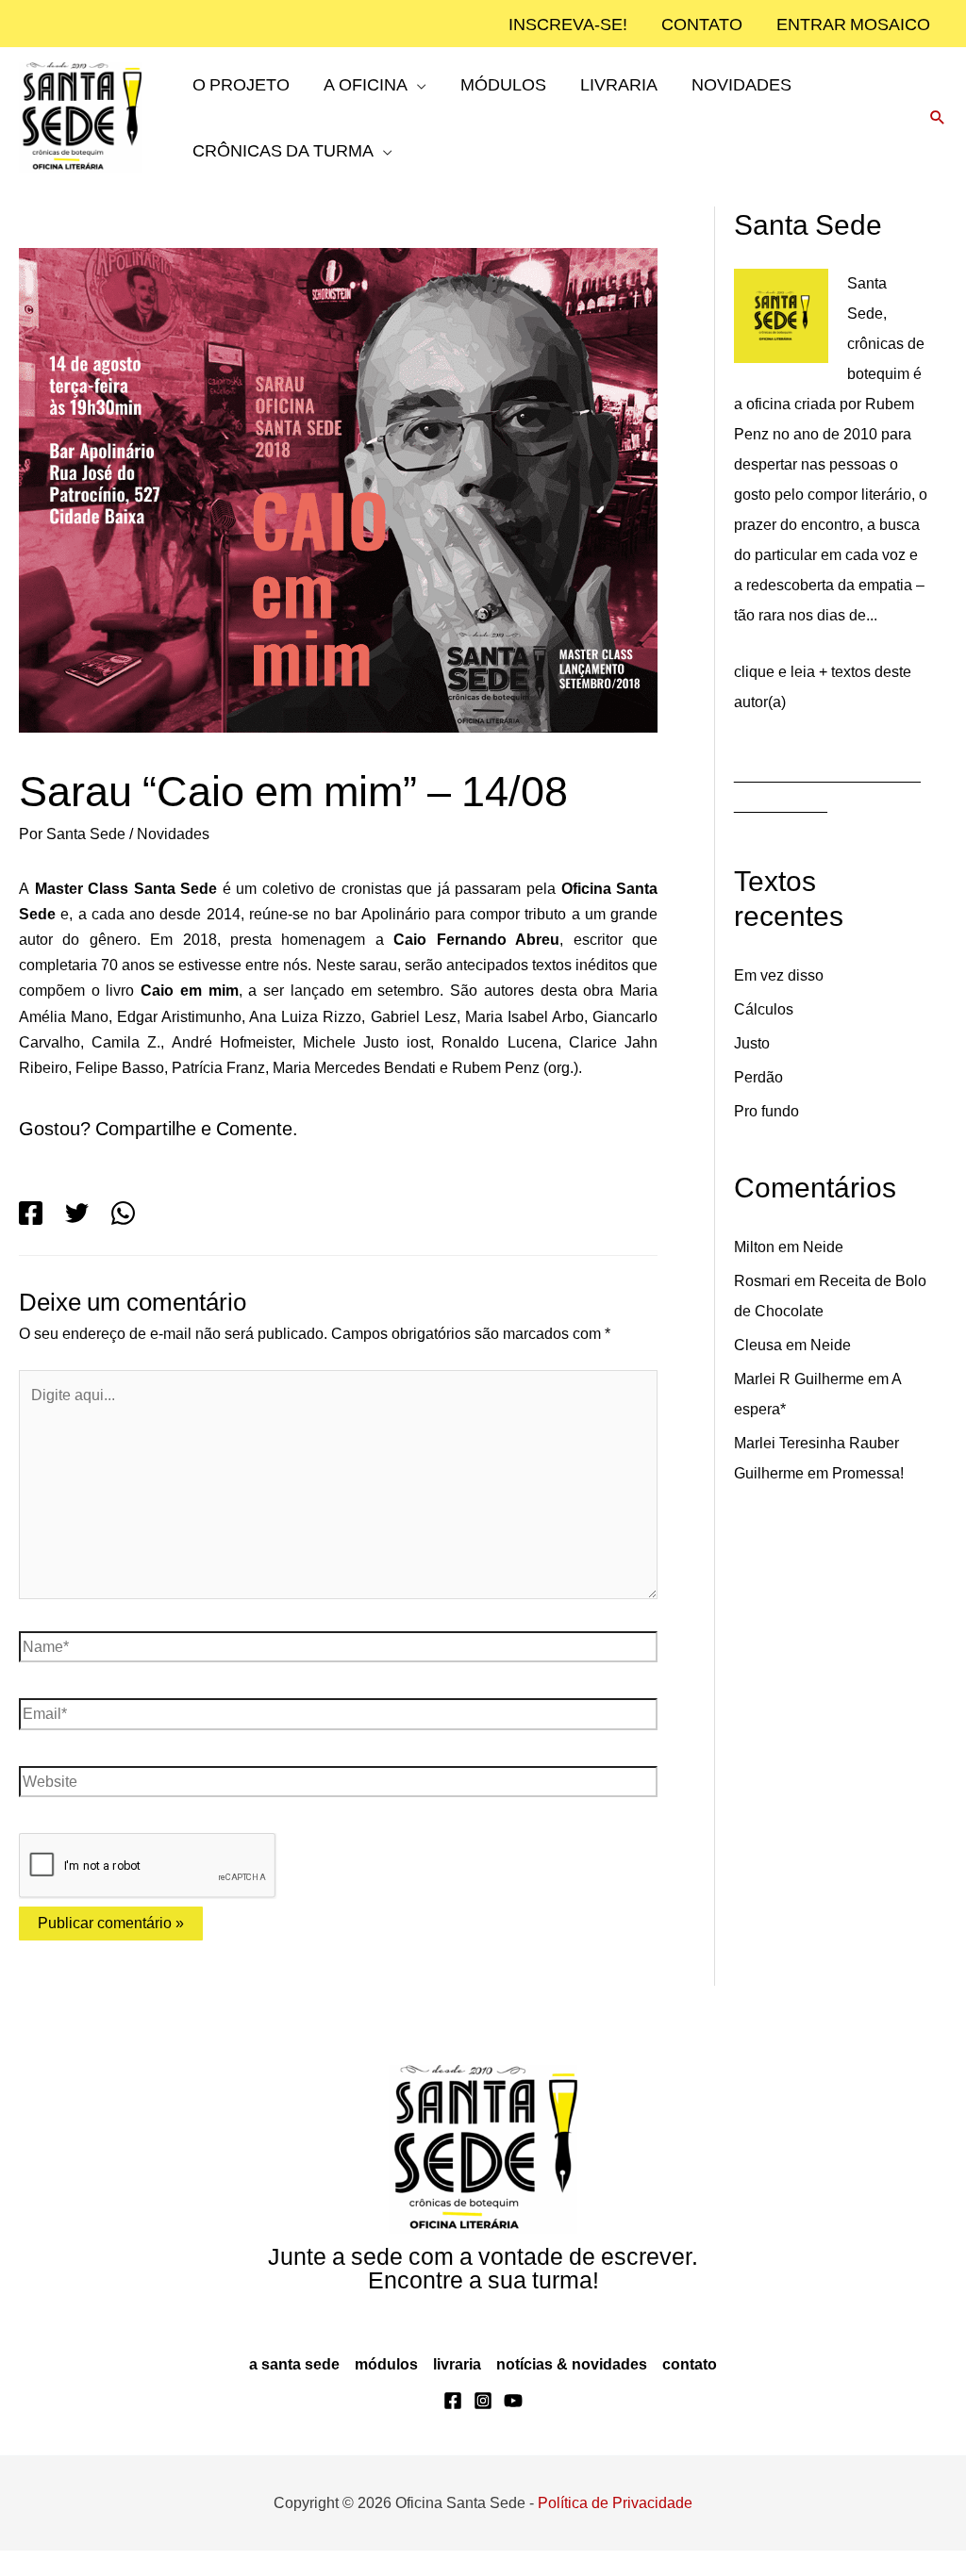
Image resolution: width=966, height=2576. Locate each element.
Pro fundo (770, 1107)
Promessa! (877, 1469)
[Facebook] (31, 1238)
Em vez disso (780, 971)
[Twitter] (77, 1238)
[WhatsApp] (123, 1238)
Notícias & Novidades (571, 2389)
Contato (688, 2389)
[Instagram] (483, 2426)
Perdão (760, 1073)
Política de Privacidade (619, 2528)
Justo (752, 1039)
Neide (830, 1243)
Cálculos (764, 1005)
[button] (413, 117)
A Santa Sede (295, 2389)
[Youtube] (513, 2426)
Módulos (386, 2389)
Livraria (458, 2389)
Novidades (178, 834)
